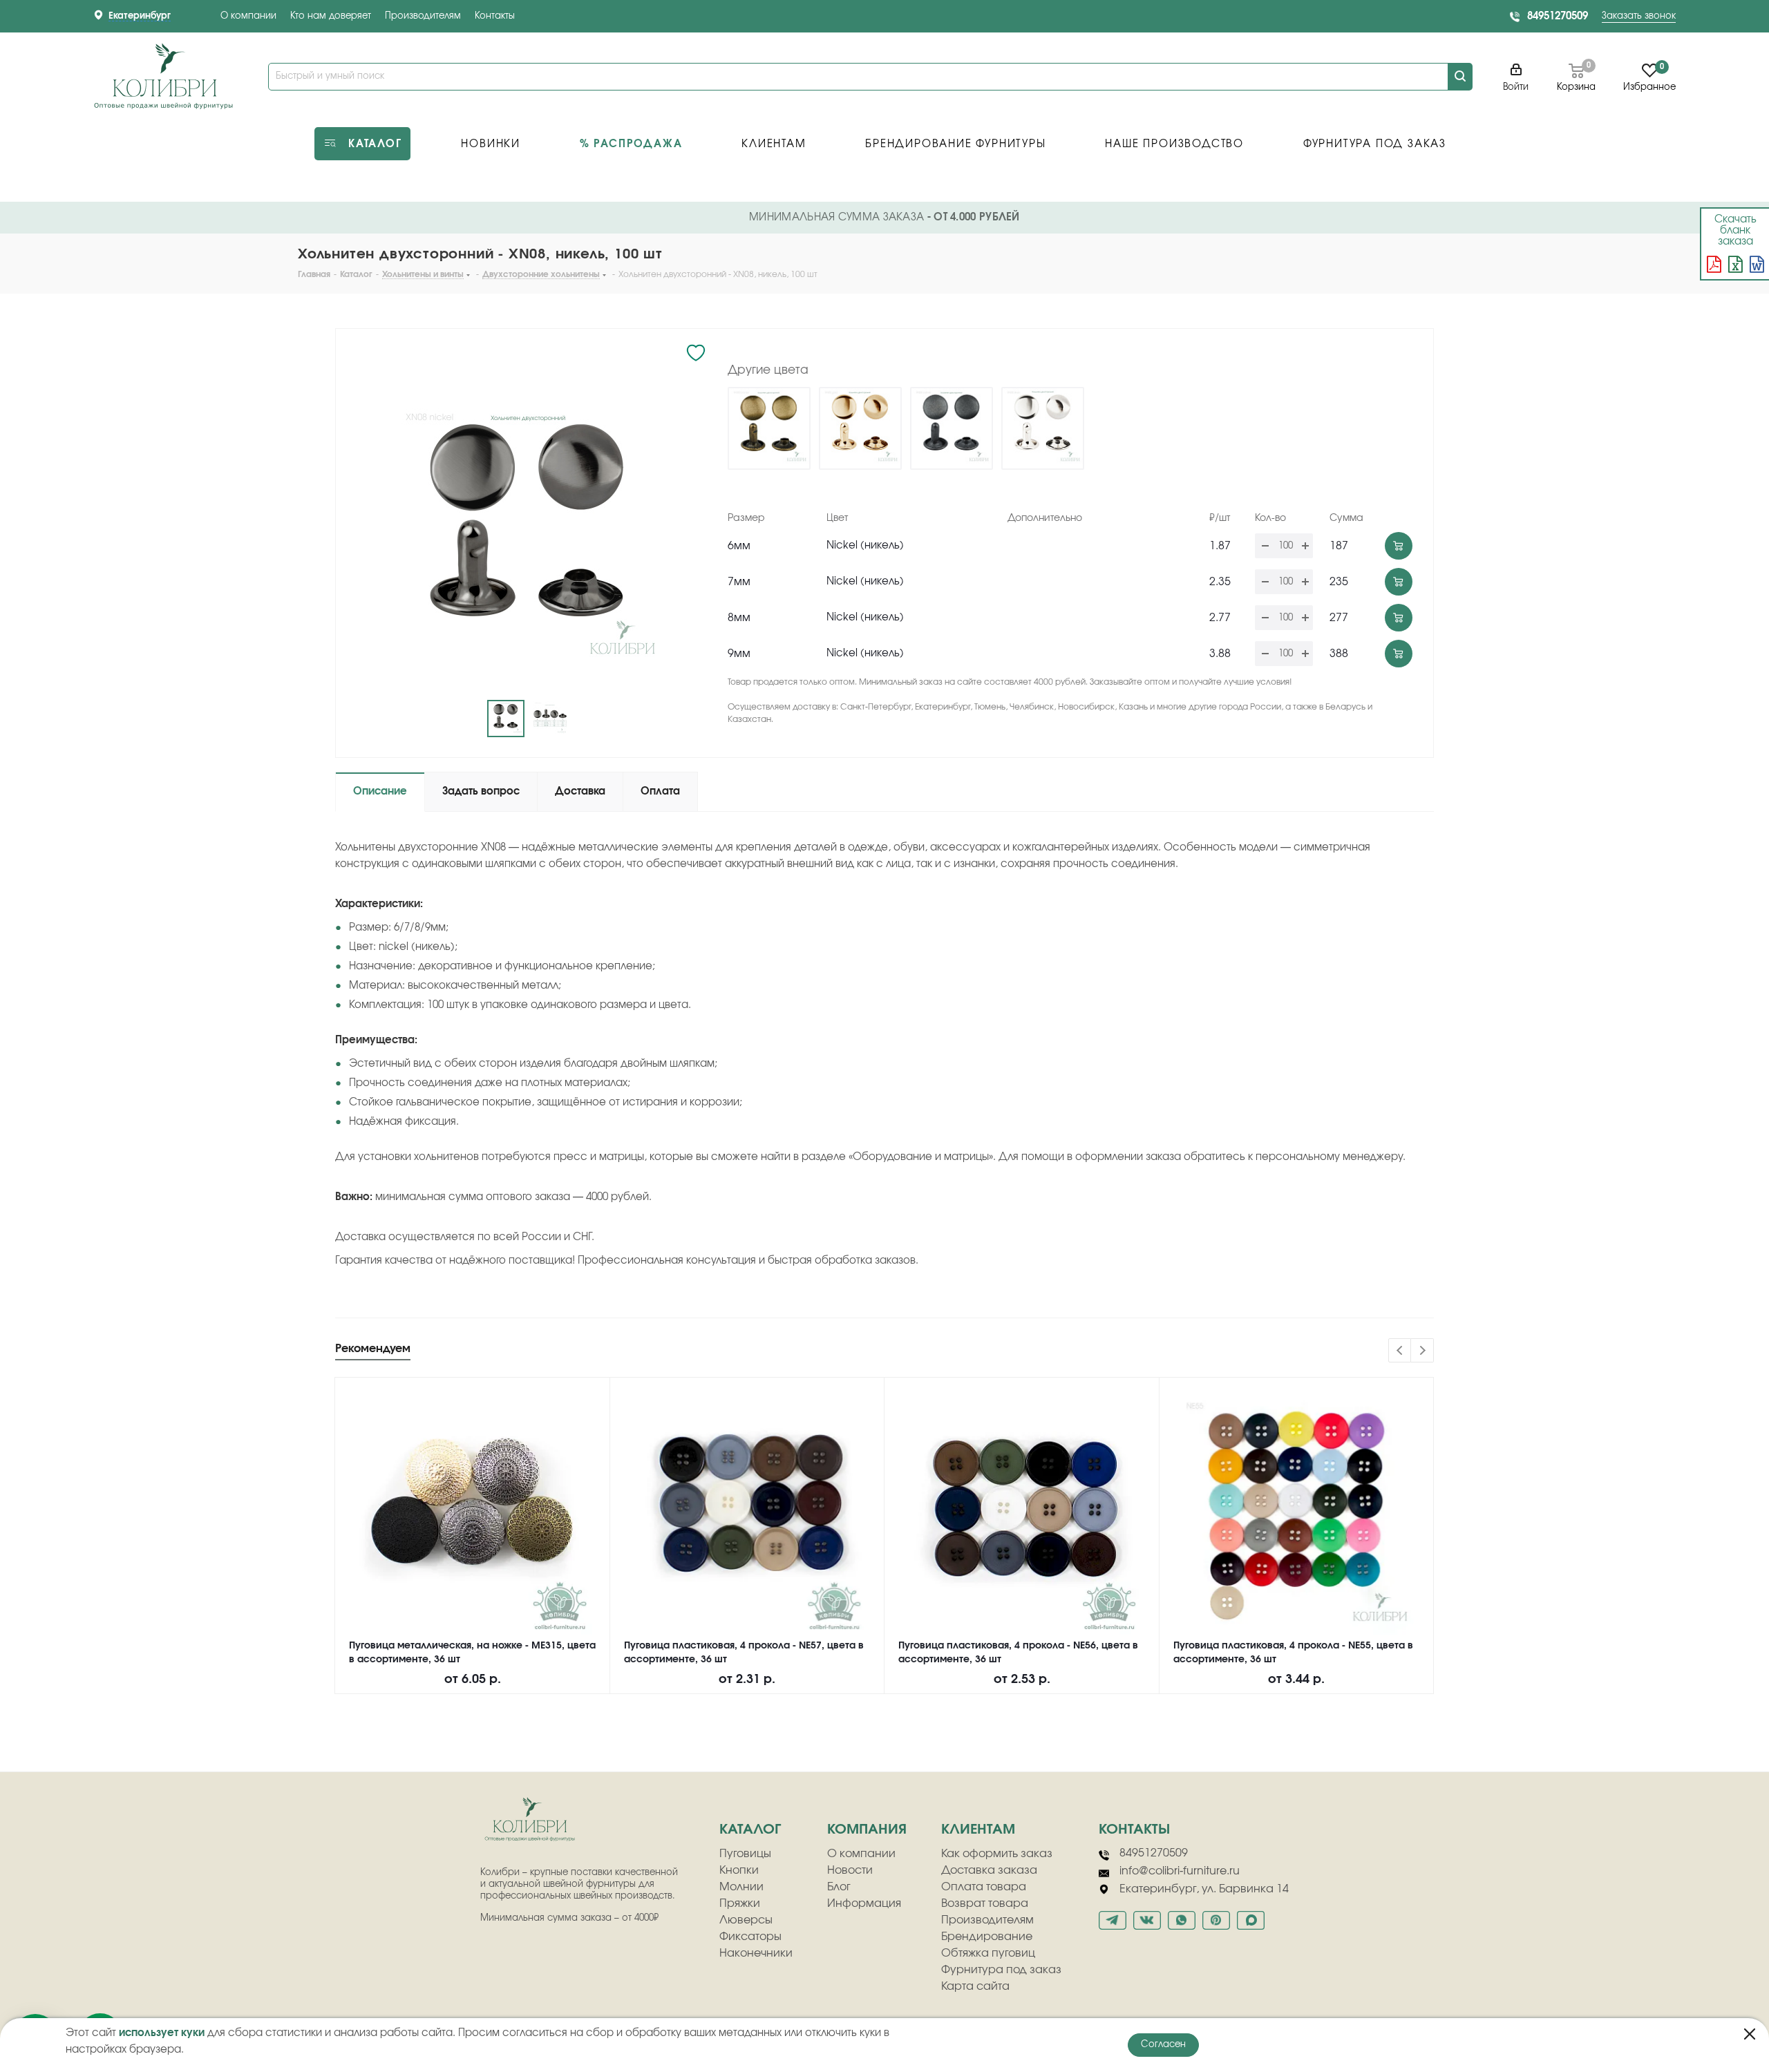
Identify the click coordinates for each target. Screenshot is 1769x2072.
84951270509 (1558, 16)
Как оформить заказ (997, 1854)
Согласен (1163, 2045)
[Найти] (1460, 77)
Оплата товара (984, 1887)
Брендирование (987, 1937)
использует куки (162, 2033)
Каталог (750, 1829)
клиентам (978, 1829)
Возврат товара (985, 1903)
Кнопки (739, 1870)
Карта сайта (975, 1986)
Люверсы (746, 1920)
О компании (248, 16)
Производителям (423, 16)
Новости (850, 1870)
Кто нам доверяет (331, 16)
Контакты (495, 16)
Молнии (741, 1887)
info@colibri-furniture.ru (1180, 1871)
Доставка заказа (989, 1870)
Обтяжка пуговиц (988, 1953)
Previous (1400, 1351)
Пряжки (740, 1903)
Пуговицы (745, 1854)
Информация (864, 1903)
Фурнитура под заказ (1001, 1970)
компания (867, 1829)
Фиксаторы (750, 1937)
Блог (839, 1887)
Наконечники (756, 1953)
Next (1422, 1351)
